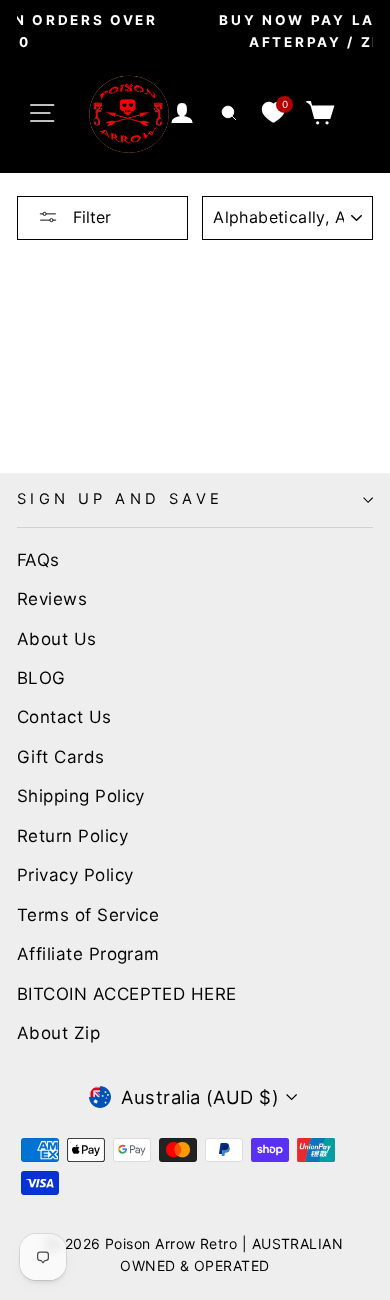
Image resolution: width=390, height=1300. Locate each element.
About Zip (58, 1033)
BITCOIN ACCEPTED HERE (127, 994)
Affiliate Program (88, 954)
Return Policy (72, 836)
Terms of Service (88, 915)
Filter (89, 217)
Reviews (52, 599)
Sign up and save (120, 499)
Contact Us (64, 717)
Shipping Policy (81, 796)
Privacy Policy (75, 875)
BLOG (41, 678)
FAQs (38, 560)
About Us (57, 639)
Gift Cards (61, 757)
